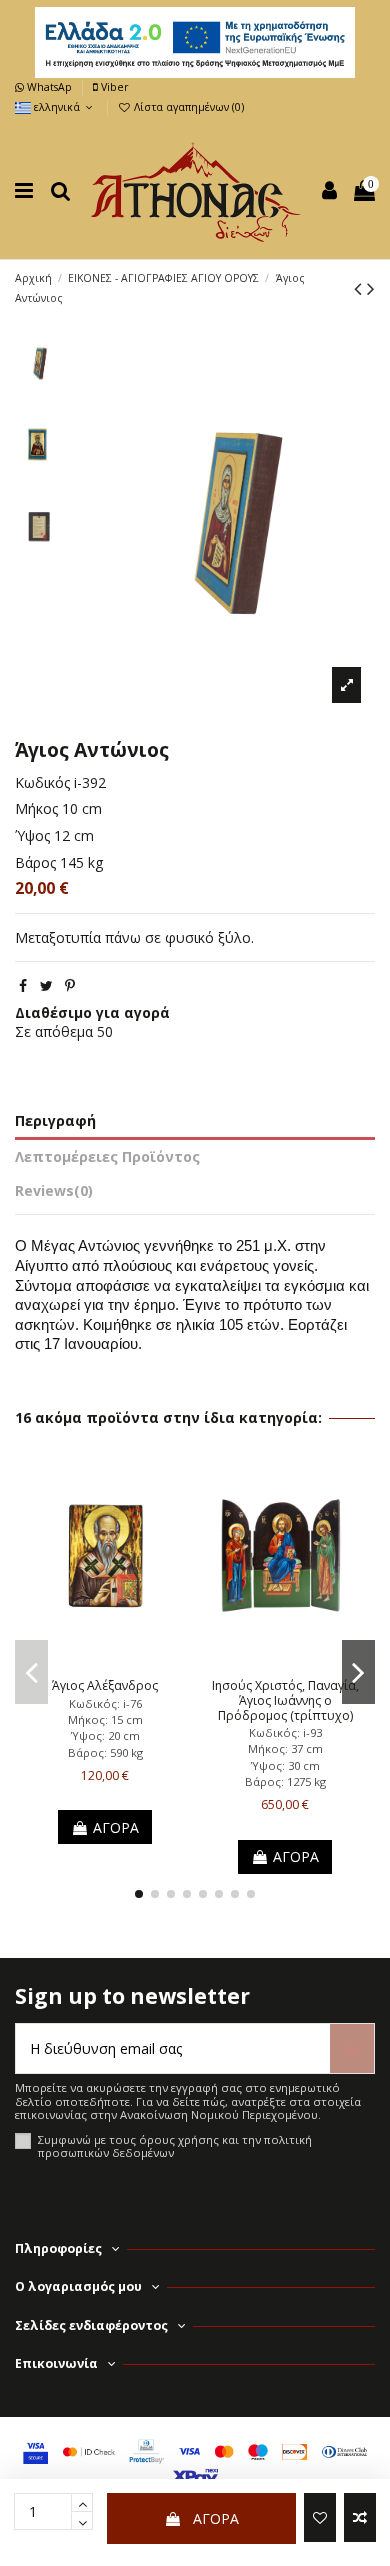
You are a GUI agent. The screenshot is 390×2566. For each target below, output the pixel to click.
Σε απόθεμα (54, 1031)
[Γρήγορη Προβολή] (133, 1664)
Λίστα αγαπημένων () (187, 107)
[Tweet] (46, 985)
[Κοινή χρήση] (23, 985)
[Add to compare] (360, 2517)
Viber (113, 87)
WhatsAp (49, 87)
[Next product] (371, 288)
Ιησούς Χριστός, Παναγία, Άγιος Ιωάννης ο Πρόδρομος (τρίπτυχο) (285, 1700)
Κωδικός (42, 782)
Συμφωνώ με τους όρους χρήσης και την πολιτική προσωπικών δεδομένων (175, 2146)
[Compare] (105, 1664)
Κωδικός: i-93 (285, 1732)
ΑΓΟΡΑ (216, 2518)
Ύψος (32, 835)
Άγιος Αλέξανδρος (105, 1685)
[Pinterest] (70, 985)
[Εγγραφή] (352, 2048)
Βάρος (35, 862)
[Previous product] (360, 288)
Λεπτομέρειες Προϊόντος (107, 1156)
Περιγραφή (55, 1120)
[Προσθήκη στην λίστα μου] (320, 2517)
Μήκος (36, 808)
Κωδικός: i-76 (105, 1703)
